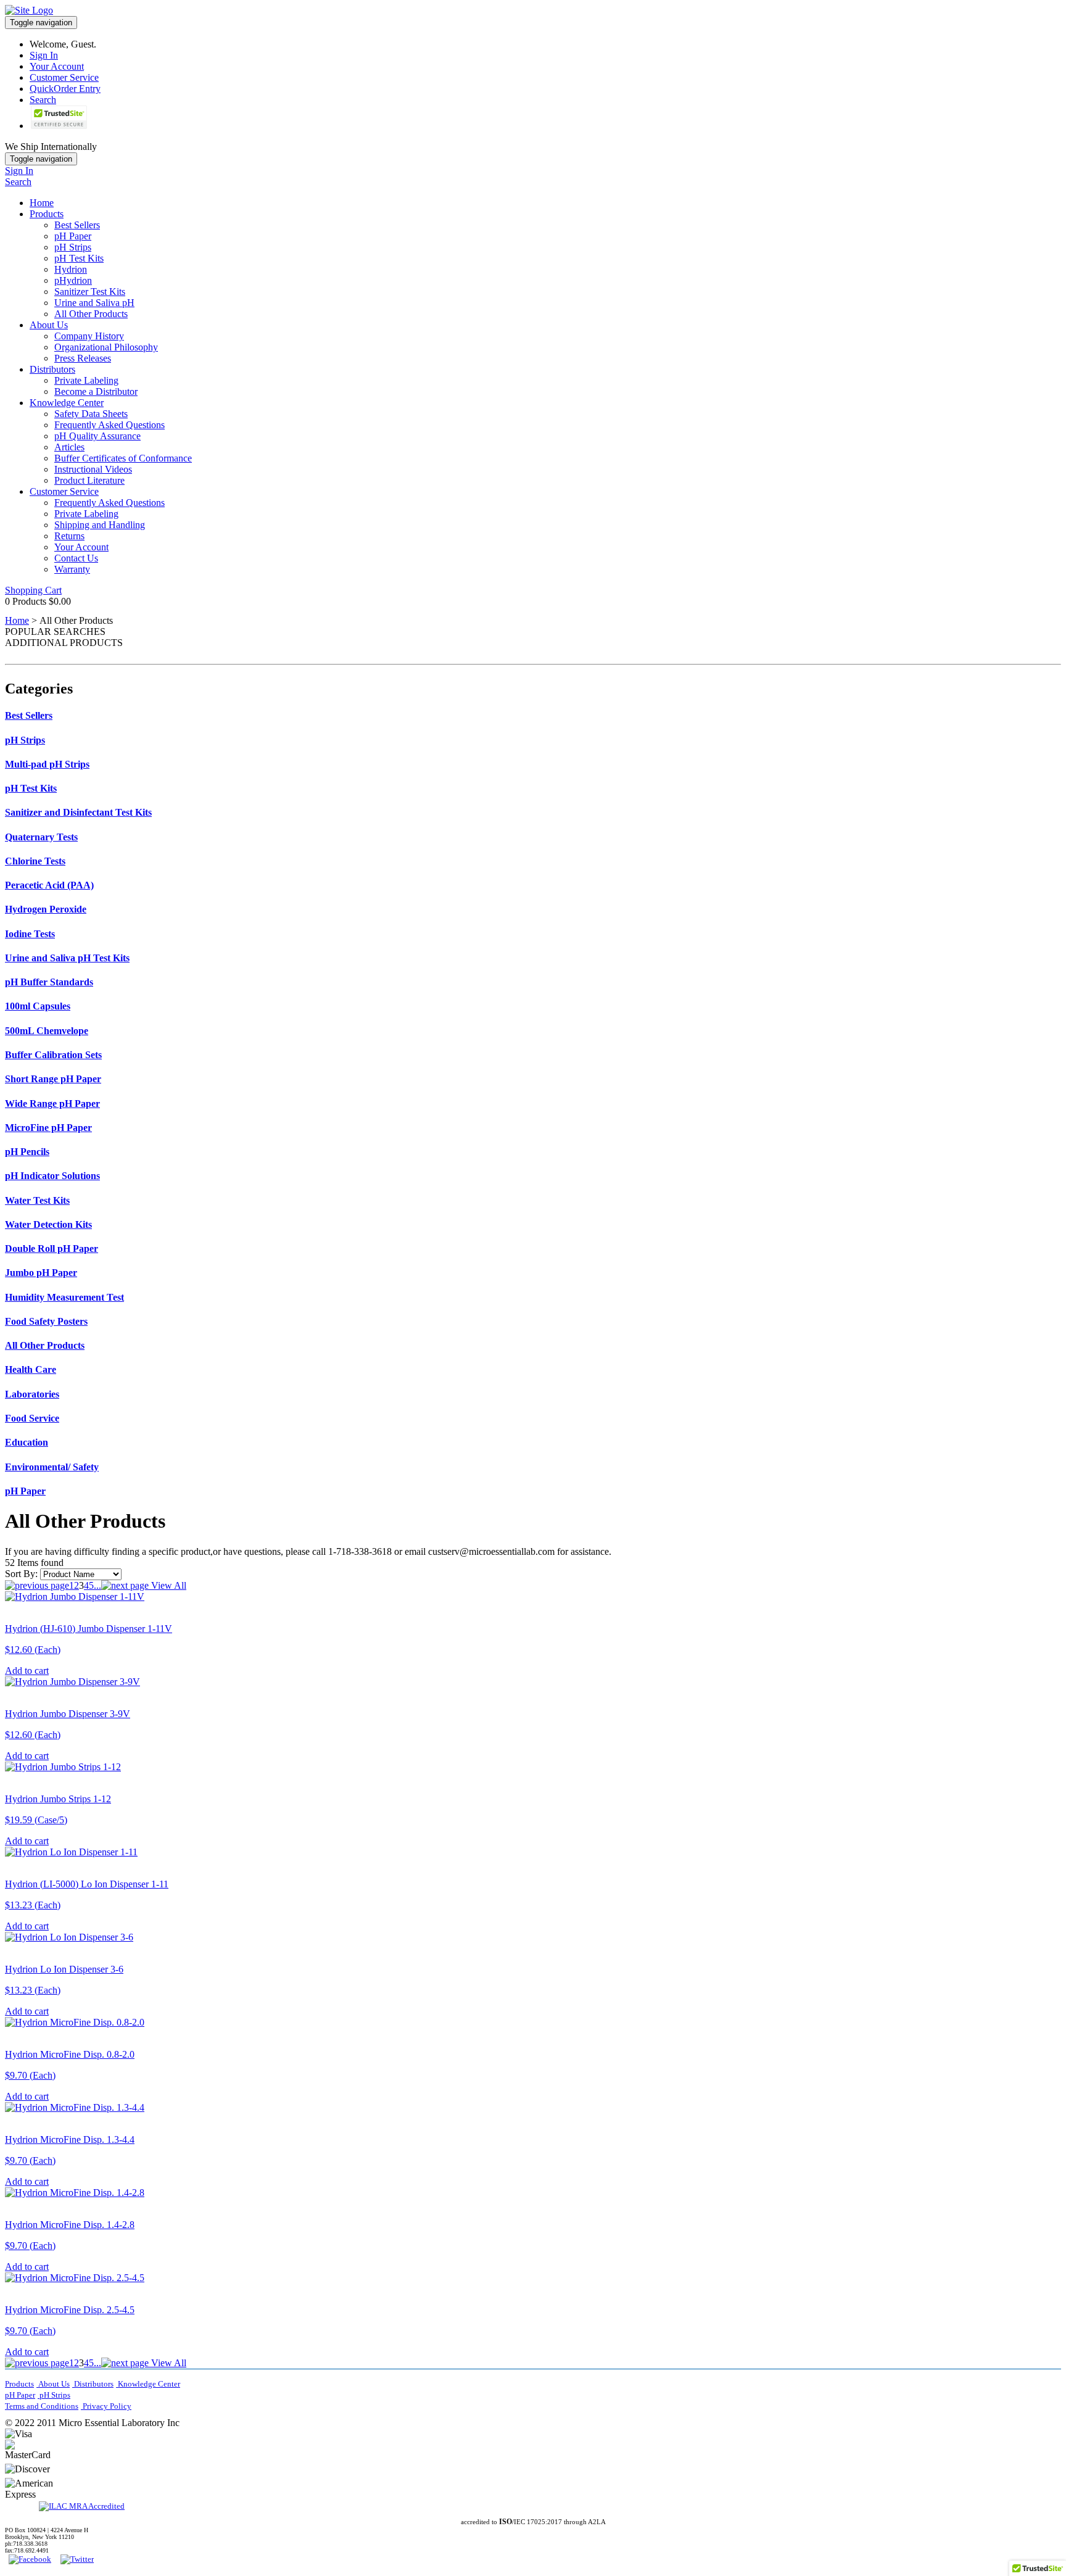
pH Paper (73, 236)
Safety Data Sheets (91, 414)
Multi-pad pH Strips (47, 764)
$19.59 (36, 1820)
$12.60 (33, 1650)
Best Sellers (77, 225)
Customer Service (64, 77)
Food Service (32, 1418)
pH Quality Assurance (97, 436)
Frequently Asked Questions (109, 425)
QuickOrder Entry (65, 89)
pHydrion (73, 280)
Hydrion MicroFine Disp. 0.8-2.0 (70, 2054)
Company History (89, 336)
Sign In (44, 55)
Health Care (31, 1369)
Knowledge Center (67, 403)
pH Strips (73, 247)
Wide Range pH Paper (52, 1104)
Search (43, 100)
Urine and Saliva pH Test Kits (67, 958)
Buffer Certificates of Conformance (123, 458)
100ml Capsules (38, 1006)
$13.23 (33, 1905)
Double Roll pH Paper (52, 1249)
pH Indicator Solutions (52, 1176)
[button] (108, 2451)
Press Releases (83, 358)
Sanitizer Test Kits (90, 292)
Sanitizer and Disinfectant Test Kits (78, 812)
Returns (69, 536)
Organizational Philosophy (106, 347)
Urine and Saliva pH (94, 303)
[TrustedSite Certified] (59, 117)
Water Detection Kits (48, 1224)
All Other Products (91, 314)
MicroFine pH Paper (48, 1128)
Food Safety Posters (46, 1321)
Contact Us (76, 558)
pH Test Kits (79, 258)
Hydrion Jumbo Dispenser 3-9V (68, 1714)
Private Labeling (86, 380)
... (97, 1585)
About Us (49, 325)
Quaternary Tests (41, 837)
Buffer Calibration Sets (53, 1055)
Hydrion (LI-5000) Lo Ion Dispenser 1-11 (87, 1884)
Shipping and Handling (100, 525)
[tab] (533, 716)
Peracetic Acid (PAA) (49, 885)
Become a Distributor (96, 391)
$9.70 (30, 2075)
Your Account (57, 66)
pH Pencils (27, 1152)
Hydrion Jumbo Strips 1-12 (58, 1799)
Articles (69, 447)
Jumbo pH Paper (41, 1273)
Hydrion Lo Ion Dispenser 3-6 (64, 1969)
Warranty (72, 569)
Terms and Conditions (42, 2406)
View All (167, 1585)
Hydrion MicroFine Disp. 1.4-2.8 (70, 2225)
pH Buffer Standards (49, 982)
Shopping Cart (33, 590)
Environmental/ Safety (52, 1467)
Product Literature (89, 480)
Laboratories (32, 1394)
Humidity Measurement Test (64, 1297)
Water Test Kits (37, 1200)
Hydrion (71, 269)
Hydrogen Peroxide (46, 909)
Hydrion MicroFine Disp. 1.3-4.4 (70, 2139)
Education (27, 1442)
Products (47, 214)
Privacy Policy (106, 2406)
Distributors (52, 369)
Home (42, 203)
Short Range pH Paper (53, 1079)
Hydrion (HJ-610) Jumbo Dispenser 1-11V (89, 1629)
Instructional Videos (93, 469)
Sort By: (21, 1574)
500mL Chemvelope (47, 1031)
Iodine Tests (30, 934)
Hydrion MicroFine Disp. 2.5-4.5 (70, 2310)
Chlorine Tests (35, 861)
